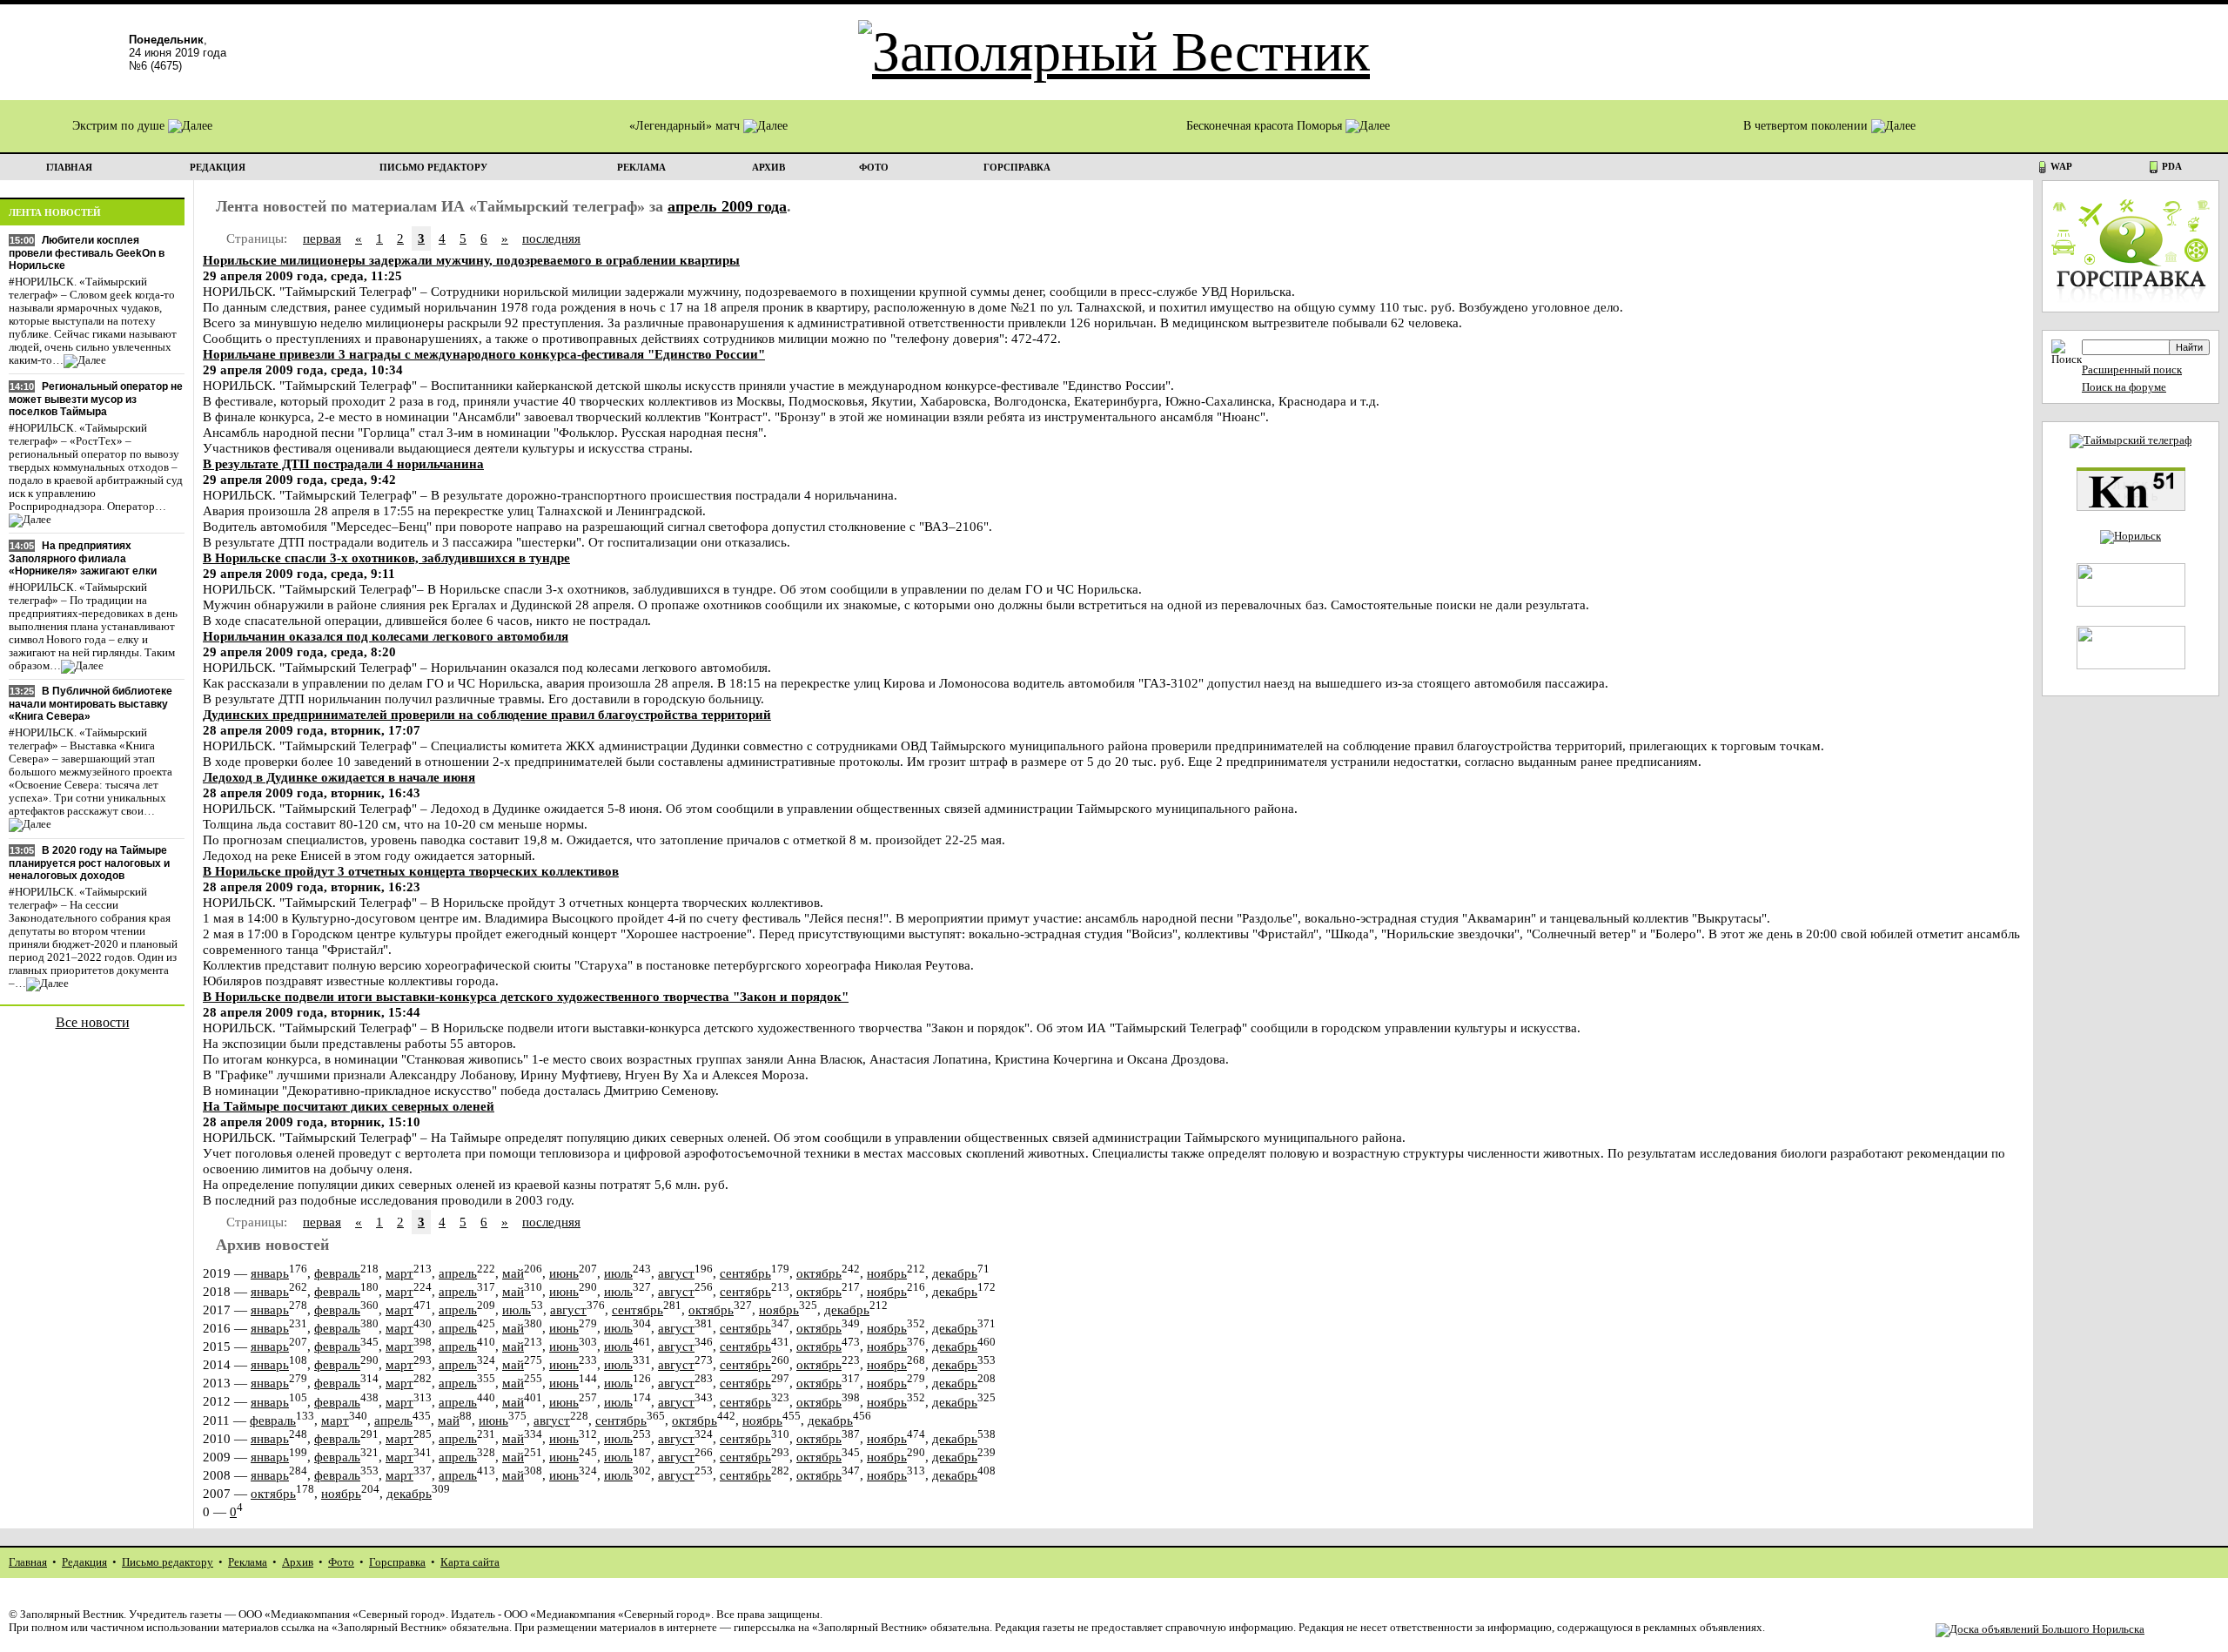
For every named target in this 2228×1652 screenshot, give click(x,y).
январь (270, 1273)
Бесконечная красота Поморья (1266, 126)
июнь (564, 1273)
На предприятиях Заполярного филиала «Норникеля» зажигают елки (83, 558)
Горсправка (397, 1562)
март (399, 1273)
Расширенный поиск (2132, 370)
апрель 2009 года (727, 206)
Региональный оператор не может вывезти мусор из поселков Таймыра (96, 399)
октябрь (819, 1273)
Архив (298, 1562)
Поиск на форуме (2124, 387)
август (676, 1273)
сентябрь (745, 1273)
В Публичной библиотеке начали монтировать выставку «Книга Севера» (91, 704)
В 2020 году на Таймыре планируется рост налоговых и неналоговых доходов (89, 863)
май (513, 1273)
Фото (341, 1562)
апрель (458, 1273)
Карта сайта (470, 1562)
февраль (337, 1273)
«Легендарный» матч (686, 126)
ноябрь (887, 1273)
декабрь (955, 1273)
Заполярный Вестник (72, 1615)
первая (322, 238)
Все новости (93, 1022)
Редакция (84, 1562)
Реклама (248, 1562)
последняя (551, 238)
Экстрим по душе (120, 126)
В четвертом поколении (1807, 126)
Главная (28, 1562)
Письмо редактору (168, 1562)
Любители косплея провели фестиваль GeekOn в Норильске (87, 253)
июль (618, 1273)
